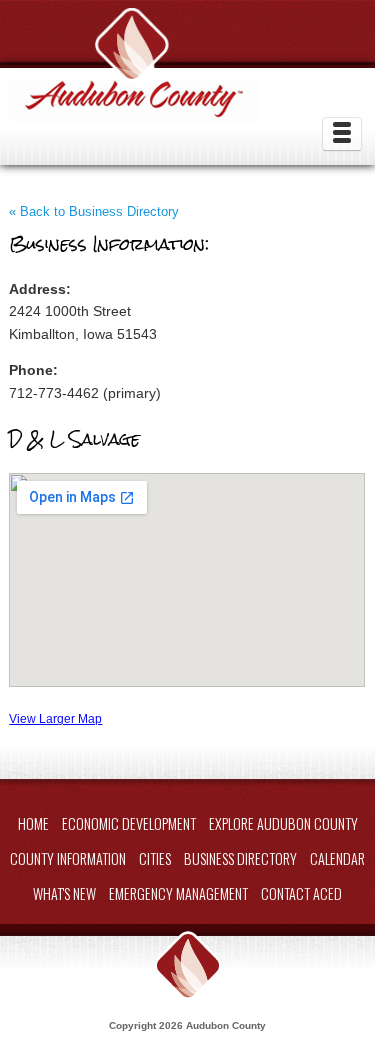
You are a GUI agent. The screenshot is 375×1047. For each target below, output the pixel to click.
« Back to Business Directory (94, 211)
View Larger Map (55, 718)
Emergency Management (178, 893)
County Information (68, 858)
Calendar (337, 858)
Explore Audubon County (283, 823)
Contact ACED (301, 893)
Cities (155, 858)
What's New (64, 893)
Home (33, 823)
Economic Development (129, 823)
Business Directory (240, 858)
